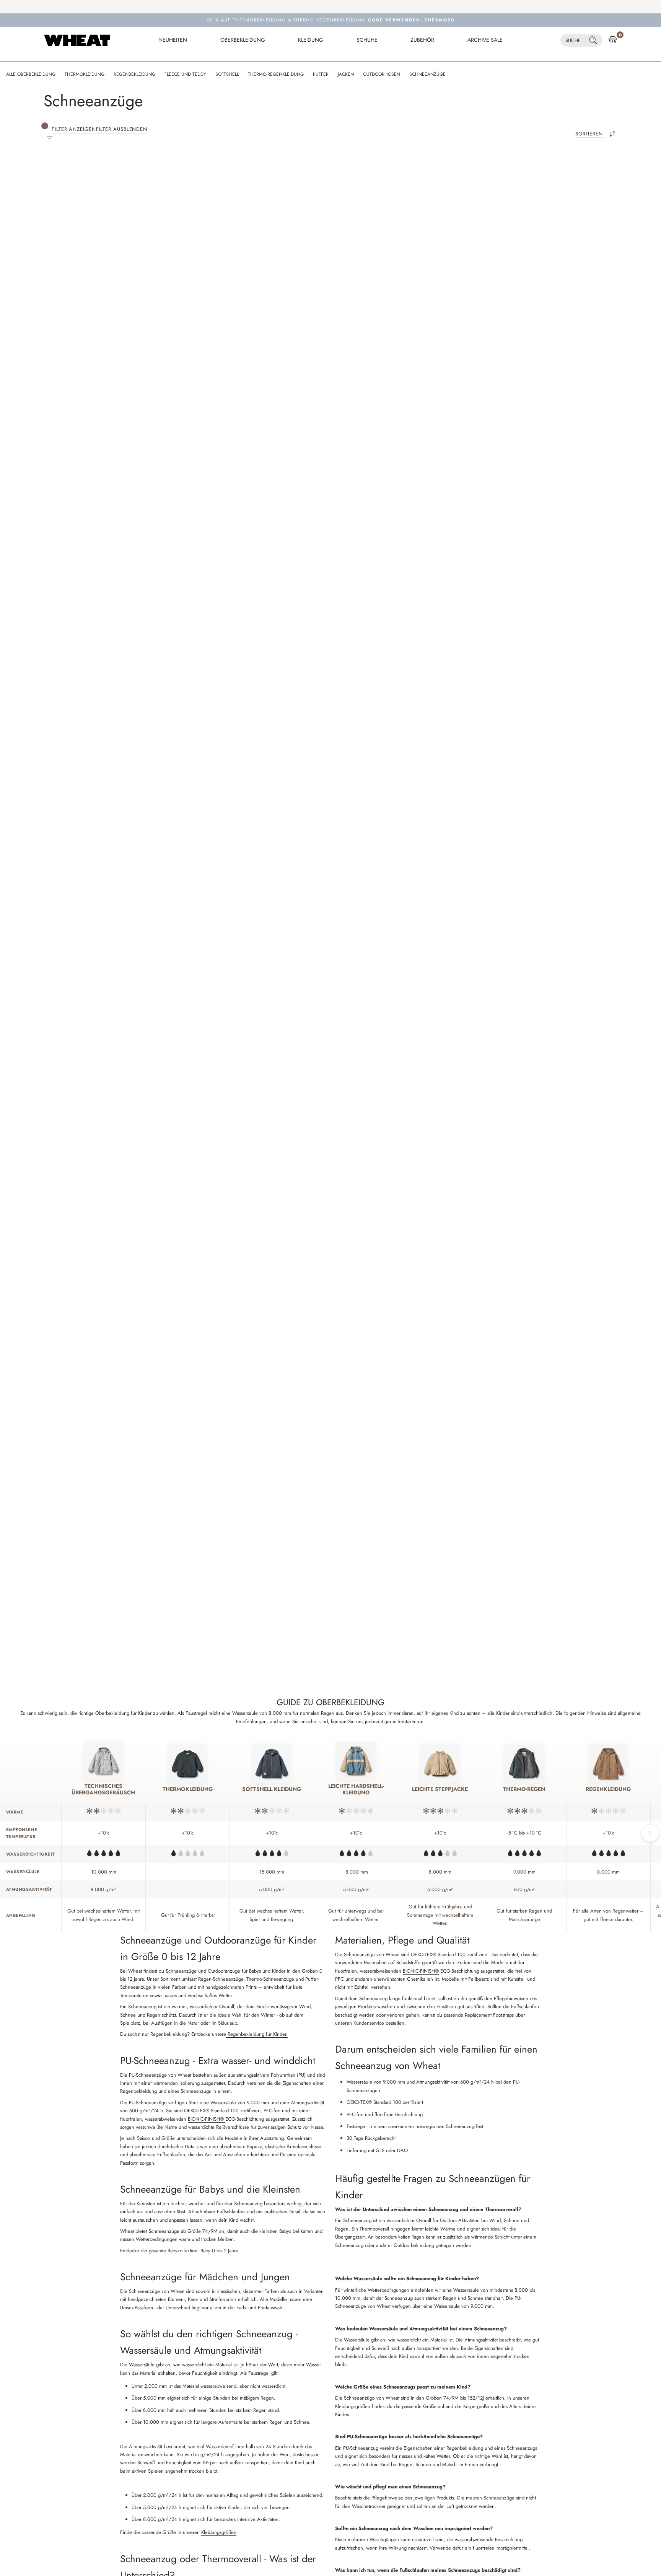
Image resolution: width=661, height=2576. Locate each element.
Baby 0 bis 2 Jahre (219, 2251)
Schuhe (367, 40)
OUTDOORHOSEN (382, 74)
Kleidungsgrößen (219, 2532)
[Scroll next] (650, 1833)
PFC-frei (272, 2111)
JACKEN (346, 74)
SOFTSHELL (227, 74)
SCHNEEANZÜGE (427, 74)
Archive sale (485, 40)
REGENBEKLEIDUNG (134, 74)
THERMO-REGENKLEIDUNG (276, 74)
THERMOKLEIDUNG (85, 74)
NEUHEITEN (173, 40)
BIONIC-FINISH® (207, 2119)
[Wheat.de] (77, 40)
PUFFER (321, 74)
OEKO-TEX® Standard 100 (438, 1954)
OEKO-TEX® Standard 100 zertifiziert (222, 2111)
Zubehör (422, 40)
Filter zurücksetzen (200, 177)
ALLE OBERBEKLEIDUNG (31, 74)
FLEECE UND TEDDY (185, 74)
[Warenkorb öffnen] (613, 40)
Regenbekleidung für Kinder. (257, 2034)
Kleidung (311, 40)
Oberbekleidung (243, 40)
